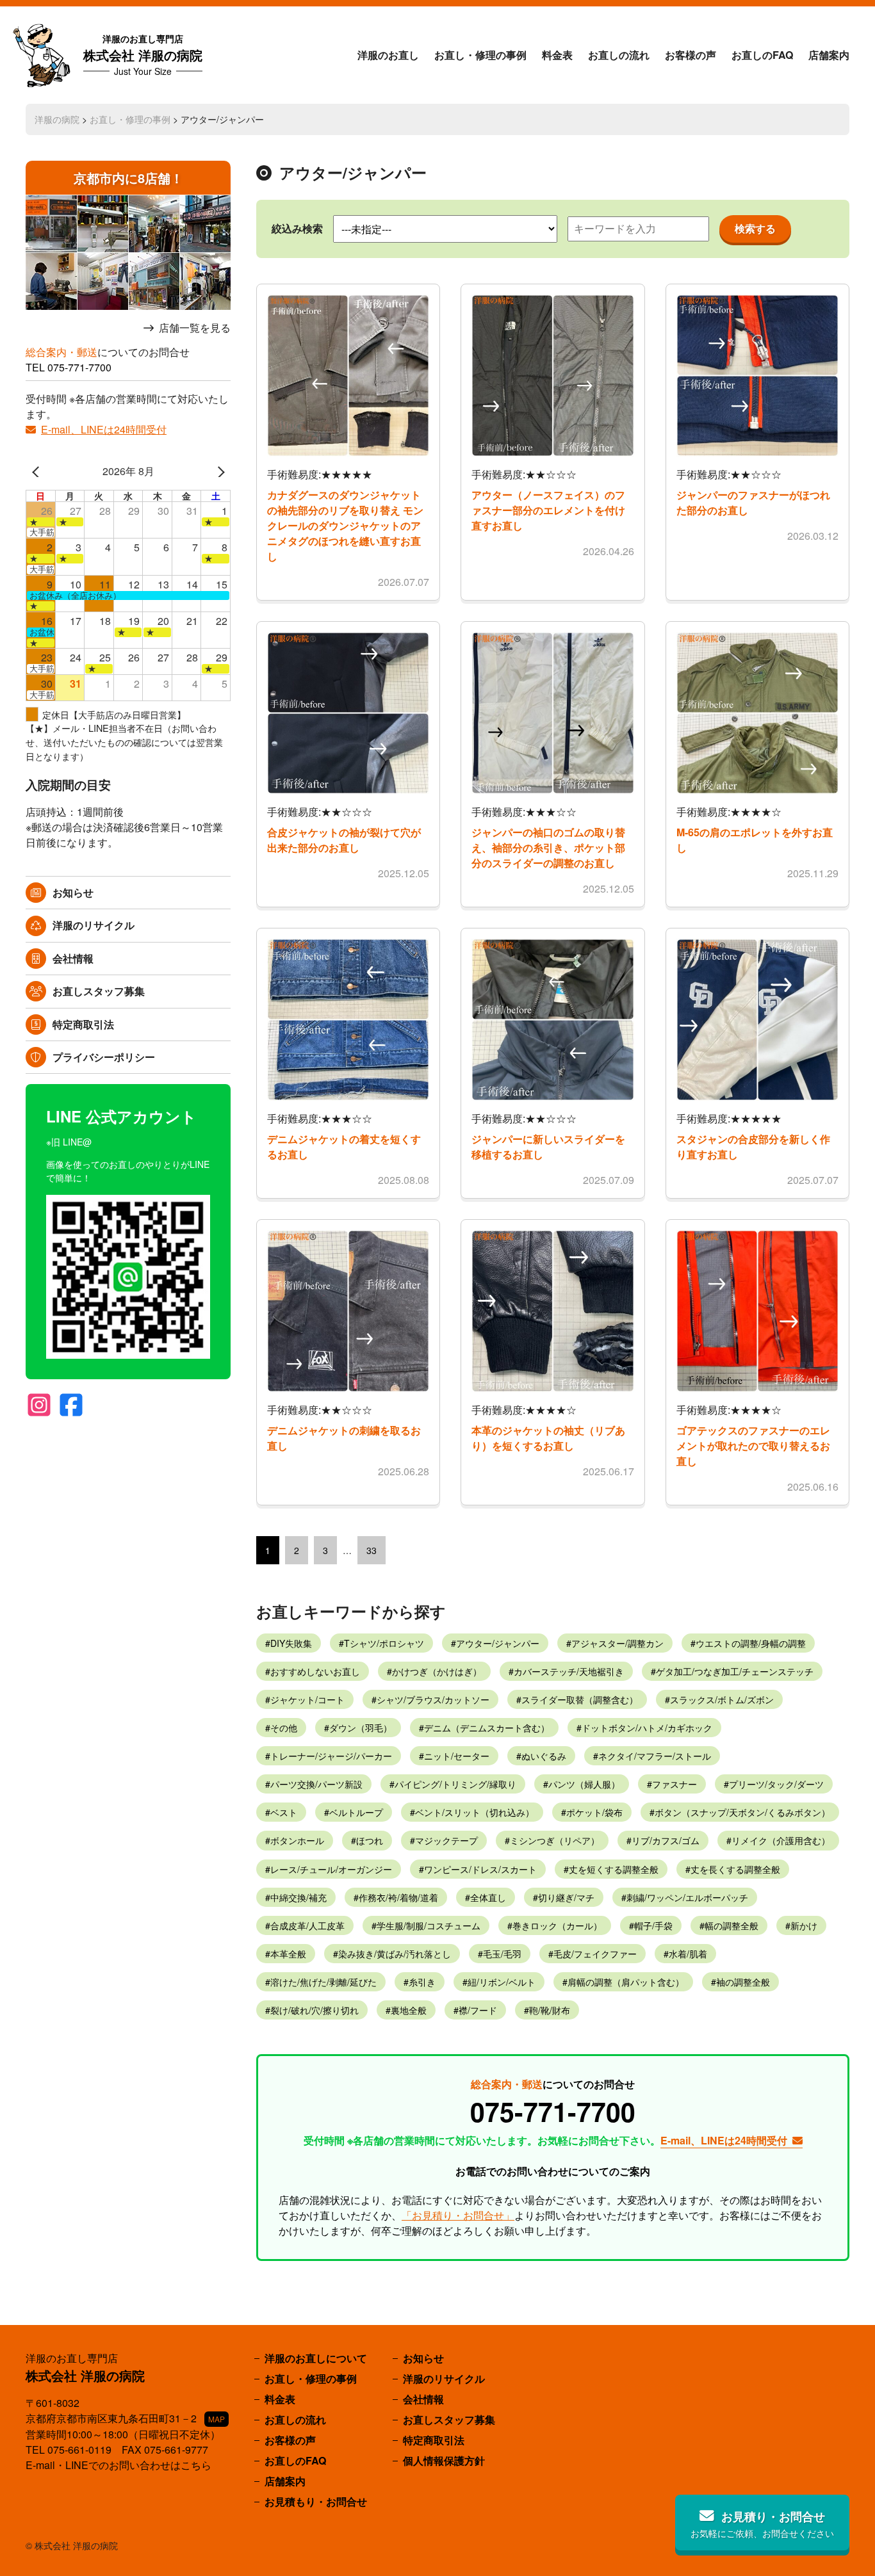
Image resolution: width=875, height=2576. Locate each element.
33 (372, 1550)
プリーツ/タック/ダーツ (776, 1784)
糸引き (422, 1982)
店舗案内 (829, 55)
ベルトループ (356, 1812)
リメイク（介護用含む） (781, 1840)
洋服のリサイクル (94, 925)
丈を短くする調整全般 (614, 1869)
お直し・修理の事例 (480, 55)
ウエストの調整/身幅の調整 (751, 1643)
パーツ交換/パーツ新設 (316, 1784)
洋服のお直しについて (316, 2358)
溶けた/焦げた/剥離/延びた (323, 1982)
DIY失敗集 (291, 1643)
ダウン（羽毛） (361, 1728)
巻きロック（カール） (557, 1925)
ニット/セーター (457, 1756)
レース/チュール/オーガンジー (331, 1869)
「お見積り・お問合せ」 (458, 2215)
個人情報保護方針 (444, 2460)
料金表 (557, 55)
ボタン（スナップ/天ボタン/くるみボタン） (742, 1812)
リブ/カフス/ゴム (666, 1840)
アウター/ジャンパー (498, 1643)
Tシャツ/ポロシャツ (384, 1643)
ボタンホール (297, 1840)
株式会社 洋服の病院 (143, 55)
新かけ (804, 1925)
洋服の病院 (57, 119)
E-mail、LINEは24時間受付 (104, 429)
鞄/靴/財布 (550, 2010)
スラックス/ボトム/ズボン (722, 1699)
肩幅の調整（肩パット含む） (626, 1982)
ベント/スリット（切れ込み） (475, 1812)
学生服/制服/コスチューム (429, 1925)
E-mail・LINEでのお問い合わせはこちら (119, 2465)
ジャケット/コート (307, 1699)
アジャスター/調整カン (617, 1643)
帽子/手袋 (653, 1925)
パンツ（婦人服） (584, 1784)
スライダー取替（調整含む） (580, 1699)
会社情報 (73, 958)
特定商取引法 (83, 1024)
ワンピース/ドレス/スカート (480, 1869)
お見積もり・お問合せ (316, 2501)
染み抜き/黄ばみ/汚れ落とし (395, 1954)
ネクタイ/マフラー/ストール (655, 1756)
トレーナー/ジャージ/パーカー (331, 1756)
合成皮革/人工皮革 (307, 1925)
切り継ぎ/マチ (566, 1897)
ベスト (284, 1812)
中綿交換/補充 (298, 1897)
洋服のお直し (388, 55)
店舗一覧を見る (195, 328)
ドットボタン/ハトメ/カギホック (647, 1728)
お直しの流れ (619, 55)
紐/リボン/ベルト (502, 1982)
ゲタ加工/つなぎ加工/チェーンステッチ (735, 1671)
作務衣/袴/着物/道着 (398, 1897)
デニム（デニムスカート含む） (487, 1728)
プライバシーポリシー (104, 1057)
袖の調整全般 (743, 1982)
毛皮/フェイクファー (595, 1954)
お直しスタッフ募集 (99, 991)
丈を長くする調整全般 (735, 1869)
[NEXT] (218, 471)
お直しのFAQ (762, 55)
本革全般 (288, 1954)
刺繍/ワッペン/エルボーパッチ (687, 1897)
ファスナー (675, 1784)
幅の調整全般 (732, 1925)
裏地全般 (409, 2010)
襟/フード (478, 2010)
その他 (284, 1728)
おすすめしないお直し (315, 1671)
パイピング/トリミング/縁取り (455, 1784)
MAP (217, 2419)
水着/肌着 (688, 1954)
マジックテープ (446, 1840)
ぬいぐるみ (544, 1756)
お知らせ (73, 892)
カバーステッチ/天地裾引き (569, 1671)
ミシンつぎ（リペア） (555, 1840)
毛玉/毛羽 (502, 1954)
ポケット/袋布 (594, 1812)
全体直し (488, 1897)
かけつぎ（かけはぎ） (437, 1671)
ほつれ (370, 1840)
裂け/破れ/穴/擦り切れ (315, 2010)
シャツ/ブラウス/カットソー (433, 1699)
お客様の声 (691, 55)
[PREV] (38, 471)
